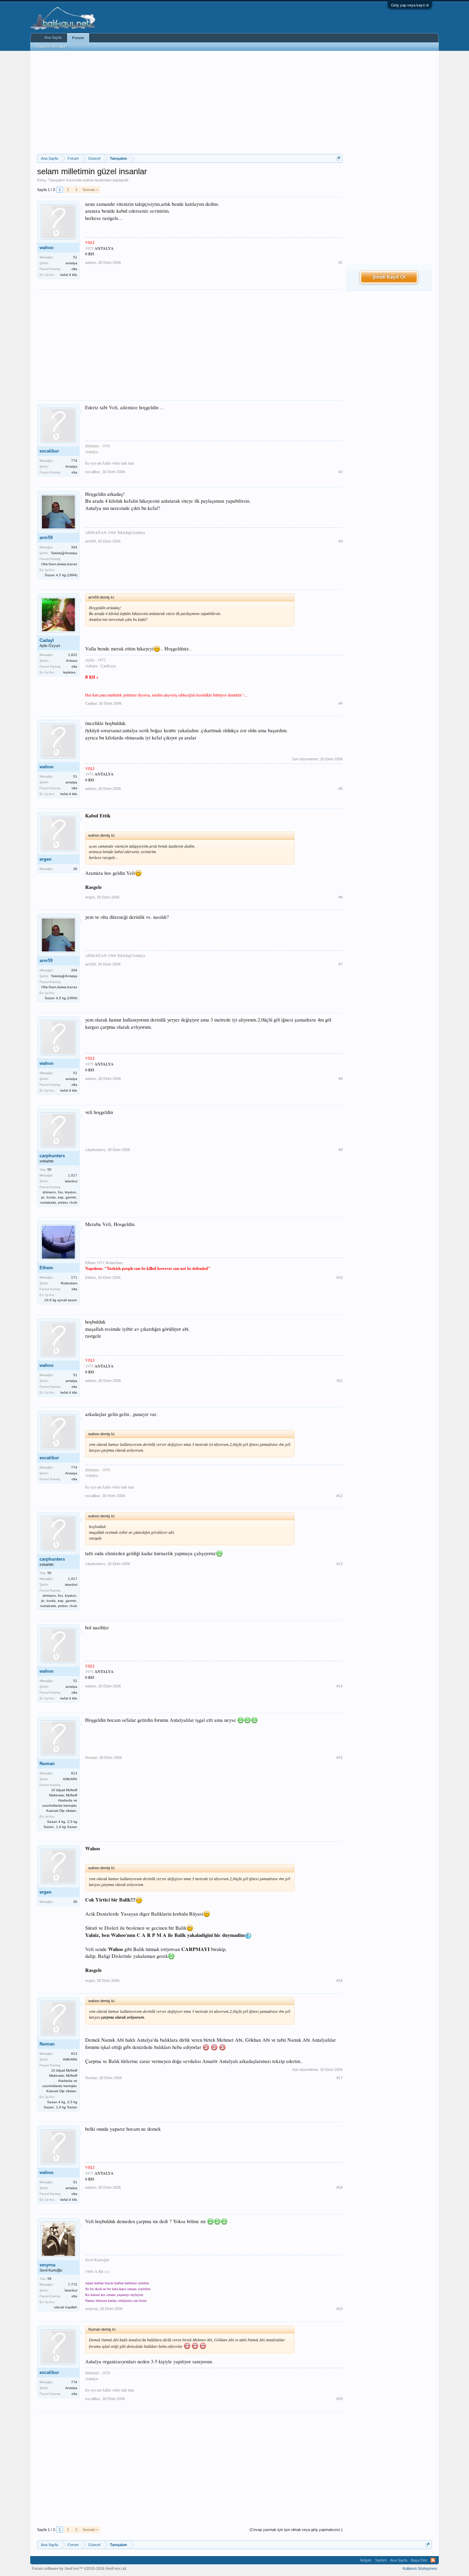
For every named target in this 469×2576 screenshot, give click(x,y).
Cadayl (47, 640)
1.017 (73, 1175)
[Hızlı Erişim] (338, 158)
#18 (340, 2187)
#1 (341, 263)
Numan (47, 1764)
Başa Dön (419, 2560)
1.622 (73, 655)
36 (75, 869)
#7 (341, 964)
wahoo (88, 180)
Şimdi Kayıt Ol (389, 277)
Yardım (381, 2560)
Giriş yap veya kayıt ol (410, 5)
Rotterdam (69, 1283)
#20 (340, 2399)
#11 (340, 1381)
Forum (78, 38)
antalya (71, 263)
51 (75, 257)
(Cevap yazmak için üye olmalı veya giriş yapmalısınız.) (296, 2530)
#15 (340, 1758)
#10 (340, 1278)
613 (74, 1773)
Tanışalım (56, 180)
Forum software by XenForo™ (79, 2568)
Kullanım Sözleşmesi (420, 2568)
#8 (341, 1079)
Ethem (46, 1268)
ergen (45, 859)
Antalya (71, 466)
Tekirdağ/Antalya (64, 553)
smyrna (47, 2265)
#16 (340, 1981)
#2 (341, 472)
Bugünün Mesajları (52, 46)
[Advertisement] (190, 102)
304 (74, 547)
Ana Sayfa (53, 37)
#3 (341, 541)
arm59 (46, 538)
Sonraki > (90, 190)
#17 (340, 2078)
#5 (341, 789)
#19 (340, 2309)
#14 (340, 1686)
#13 (340, 1564)
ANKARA (70, 1779)
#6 (341, 897)
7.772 (73, 2284)
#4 (341, 703)
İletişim (366, 2560)
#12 (340, 1496)
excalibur (49, 451)
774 (74, 461)
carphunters (52, 1156)
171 (74, 1277)
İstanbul (71, 2290)
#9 (341, 1150)
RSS (433, 2560)
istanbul (71, 1181)
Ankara (72, 661)
